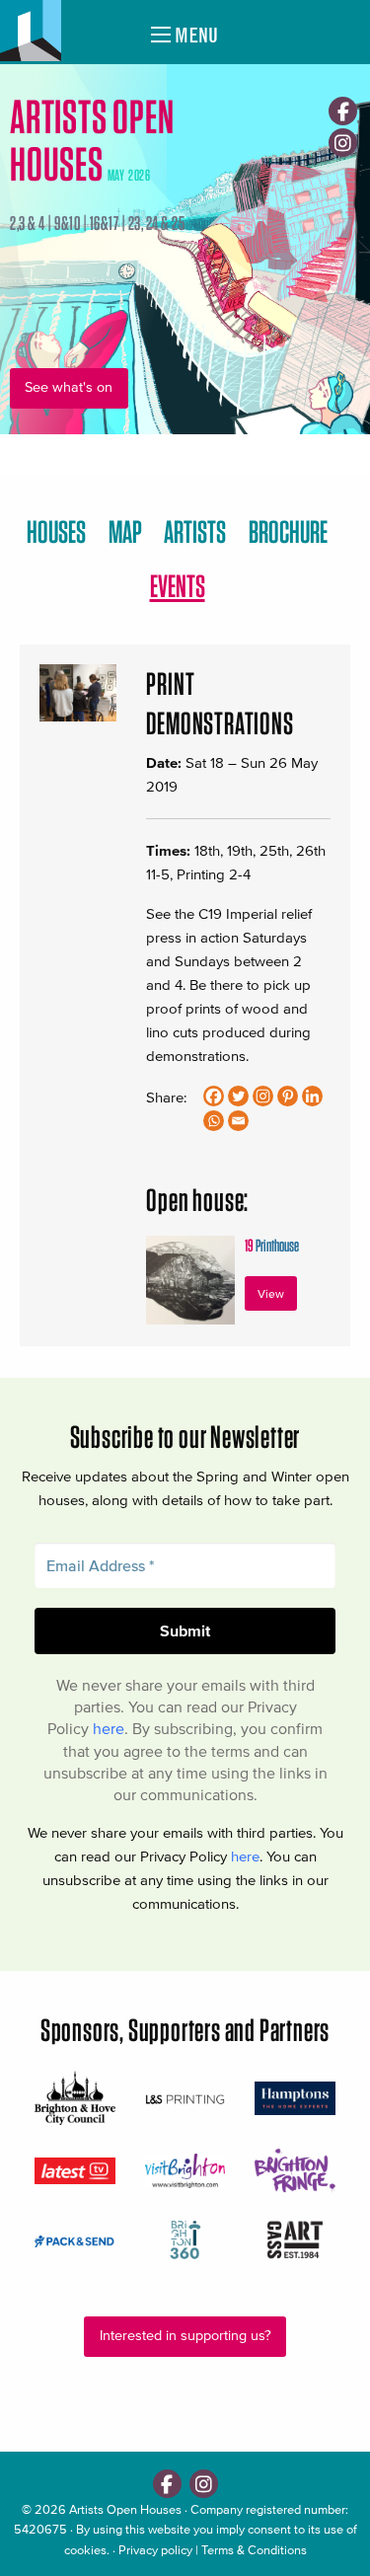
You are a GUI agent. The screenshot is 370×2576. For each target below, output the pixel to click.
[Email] (238, 1121)
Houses (56, 531)
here (109, 1728)
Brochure (288, 531)
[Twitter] (238, 1096)
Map (125, 531)
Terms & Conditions (254, 2550)
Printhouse (272, 1245)
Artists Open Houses (125, 2509)
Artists (195, 531)
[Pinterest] (288, 1096)
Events (178, 586)
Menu (194, 35)
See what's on (69, 387)
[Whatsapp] (214, 1121)
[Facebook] (343, 111)
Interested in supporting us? (185, 2336)
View (271, 1293)
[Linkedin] (312, 1096)
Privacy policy (155, 2550)
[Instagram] (343, 143)
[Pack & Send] (75, 2239)
